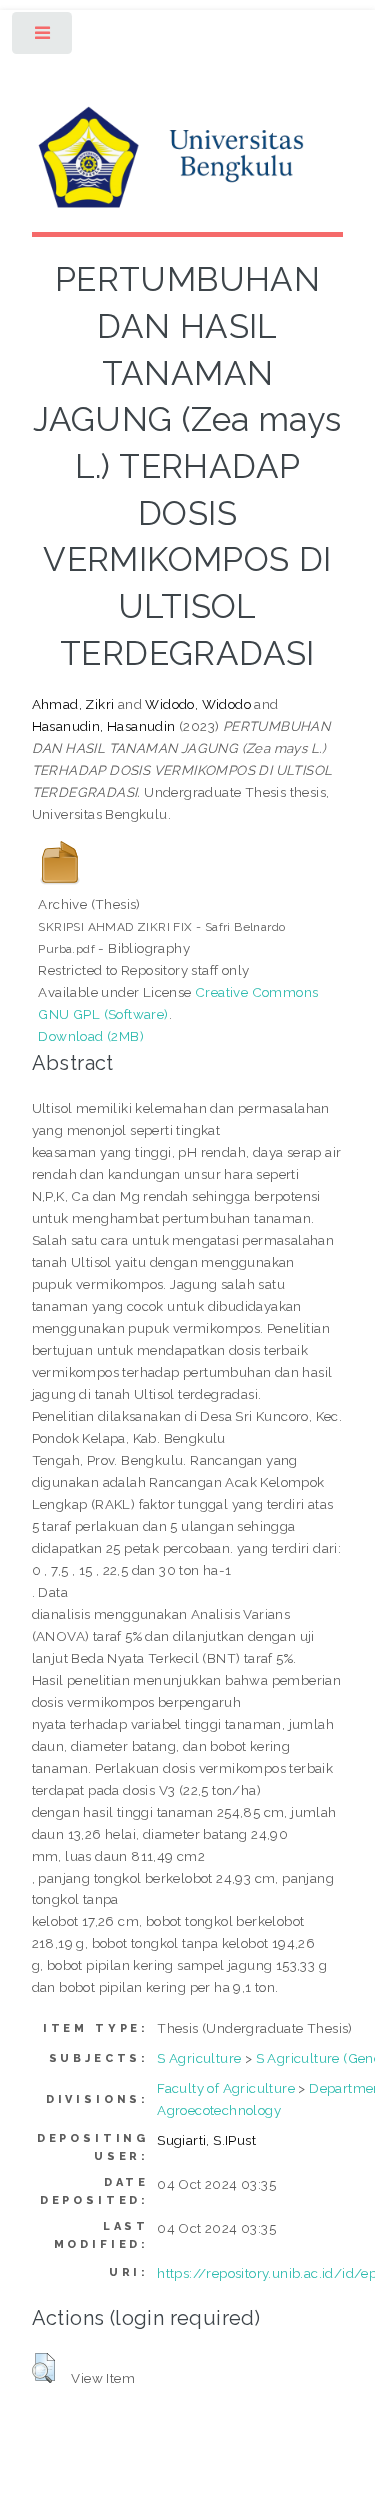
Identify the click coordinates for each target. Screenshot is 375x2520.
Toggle (43, 37)
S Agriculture (199, 2058)
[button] (43, 2368)
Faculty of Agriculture (226, 2088)
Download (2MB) (91, 1036)
